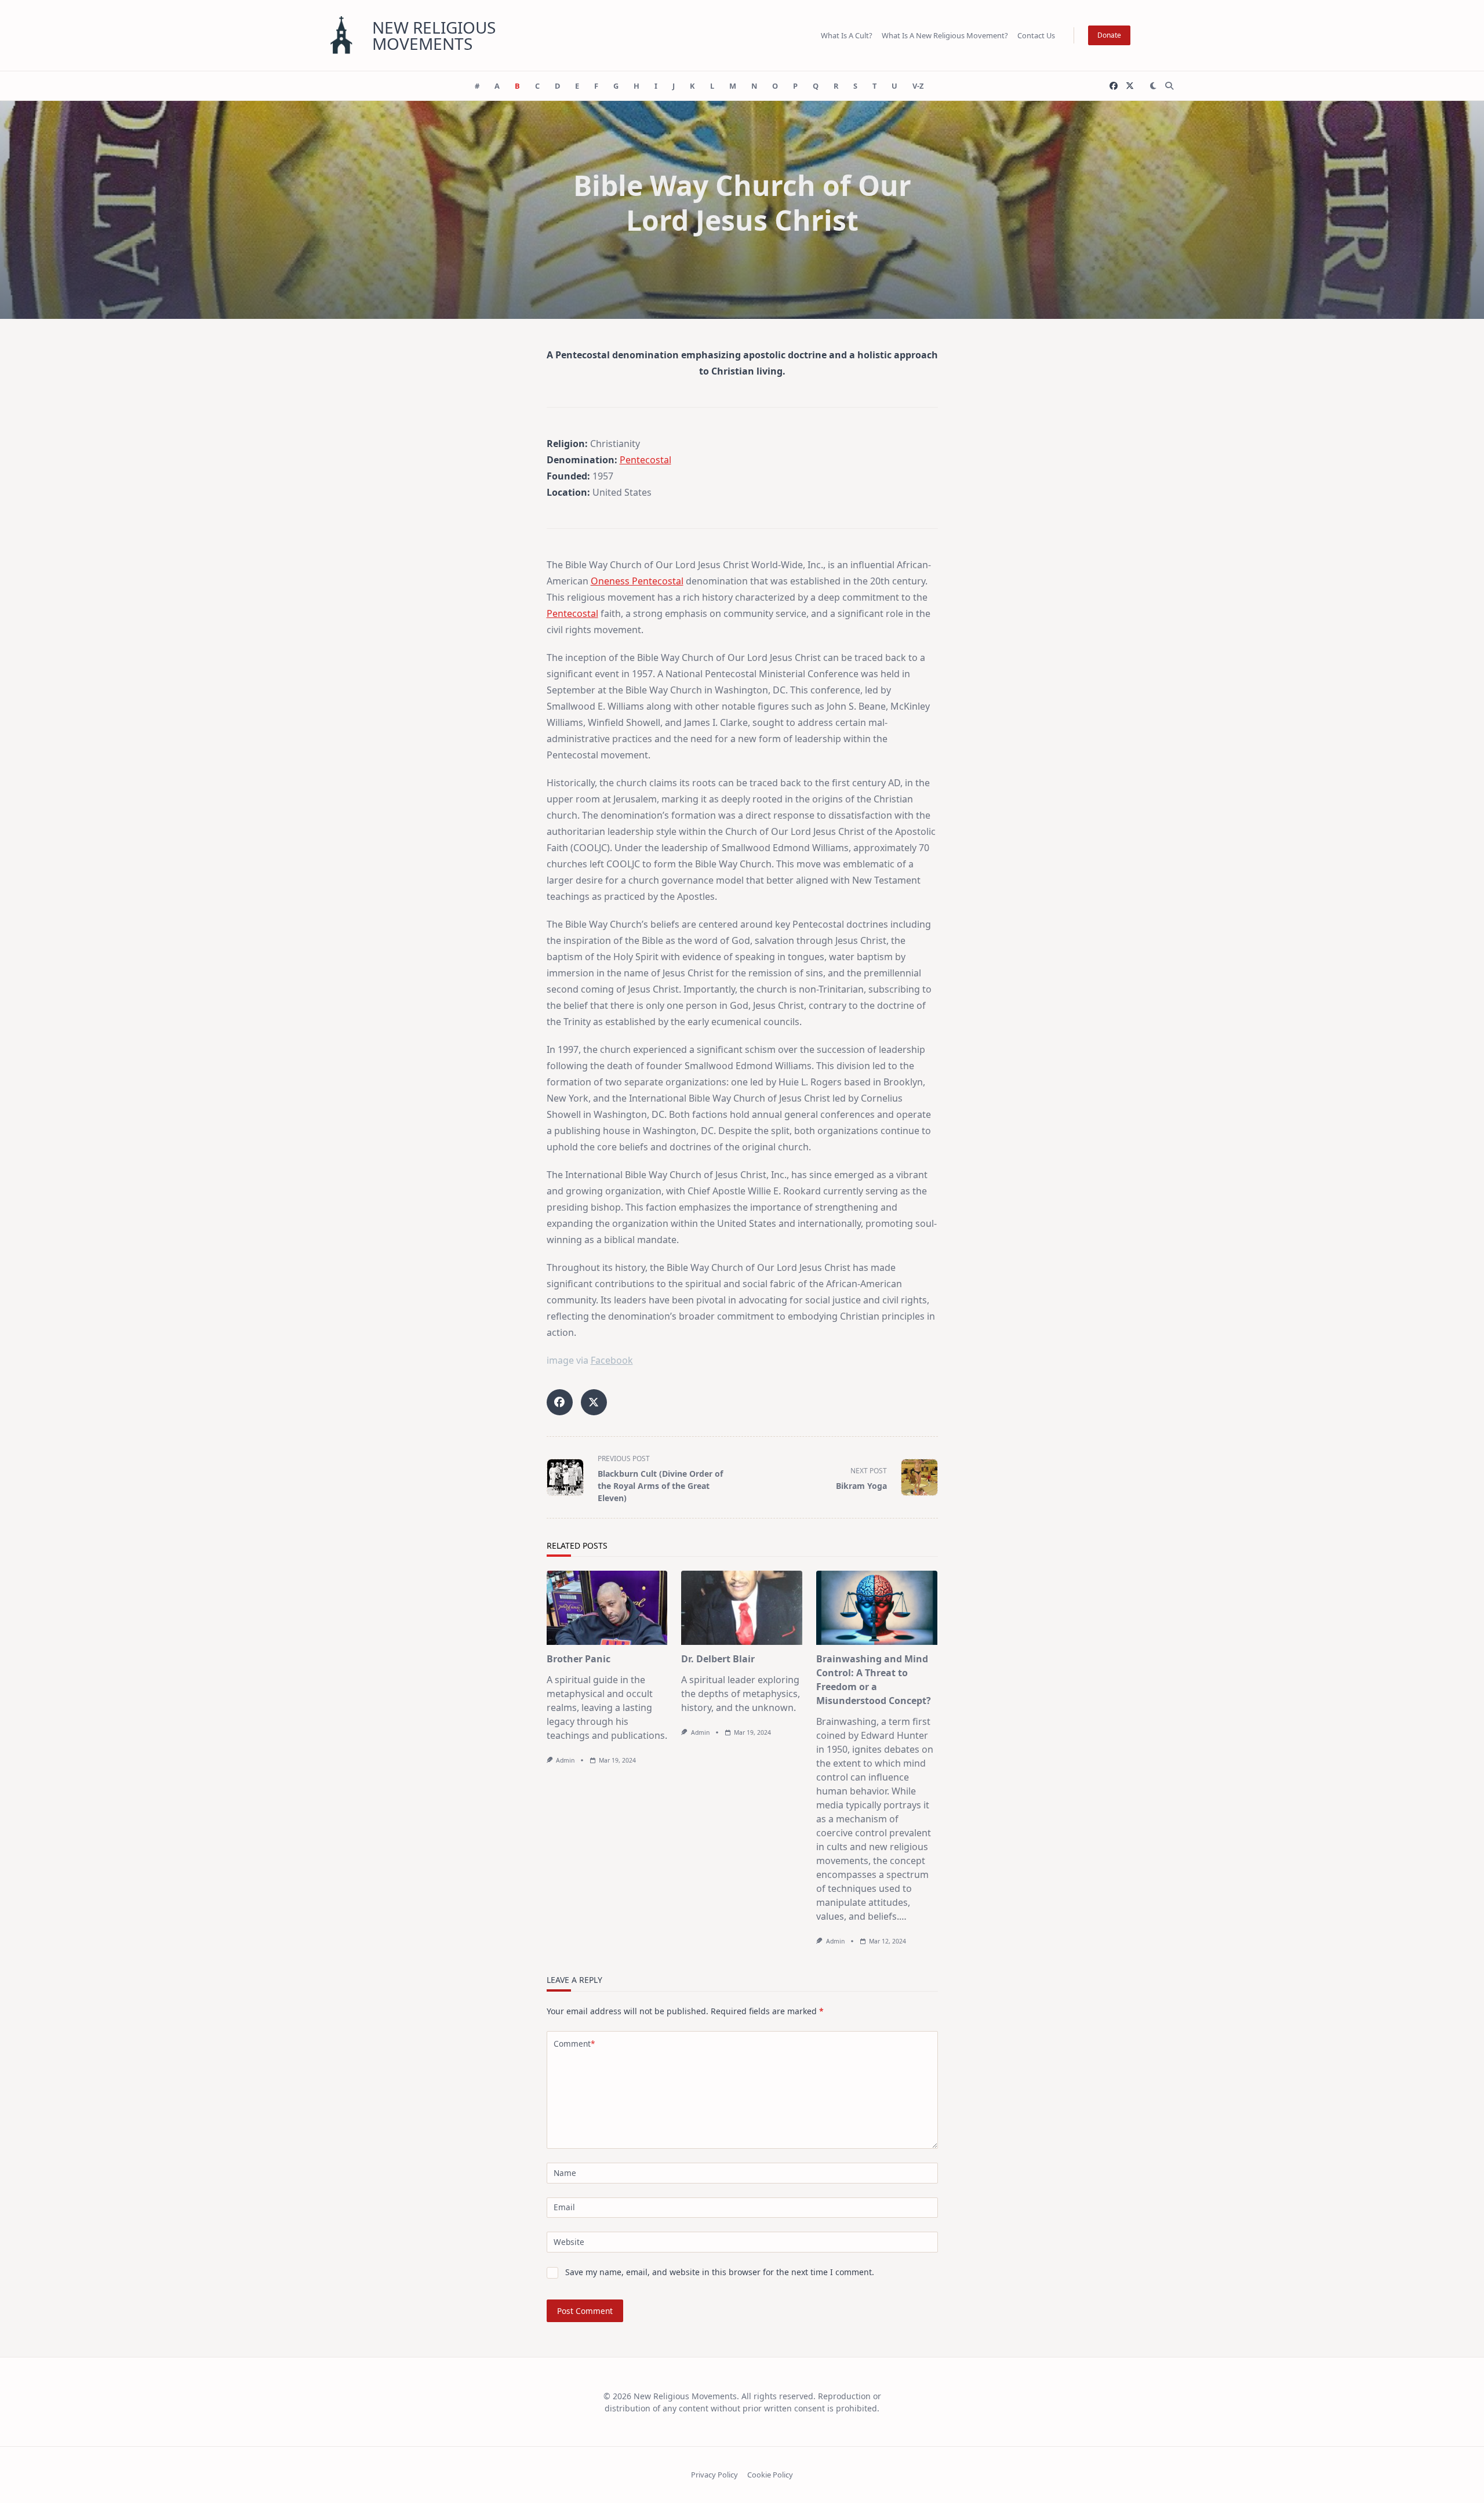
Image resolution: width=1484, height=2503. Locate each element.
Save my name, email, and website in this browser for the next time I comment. (720, 2272)
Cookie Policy (770, 2475)
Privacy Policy (714, 2475)
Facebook (612, 1360)
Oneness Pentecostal (637, 581)
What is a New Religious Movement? (945, 35)
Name (565, 2173)
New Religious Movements (434, 35)
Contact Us (1036, 35)
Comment (574, 2044)
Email (564, 2207)
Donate (1109, 35)
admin (565, 1760)
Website (569, 2242)
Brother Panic (579, 1659)
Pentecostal (645, 460)
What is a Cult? (847, 35)
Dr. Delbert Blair (718, 1659)
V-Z (918, 86)
